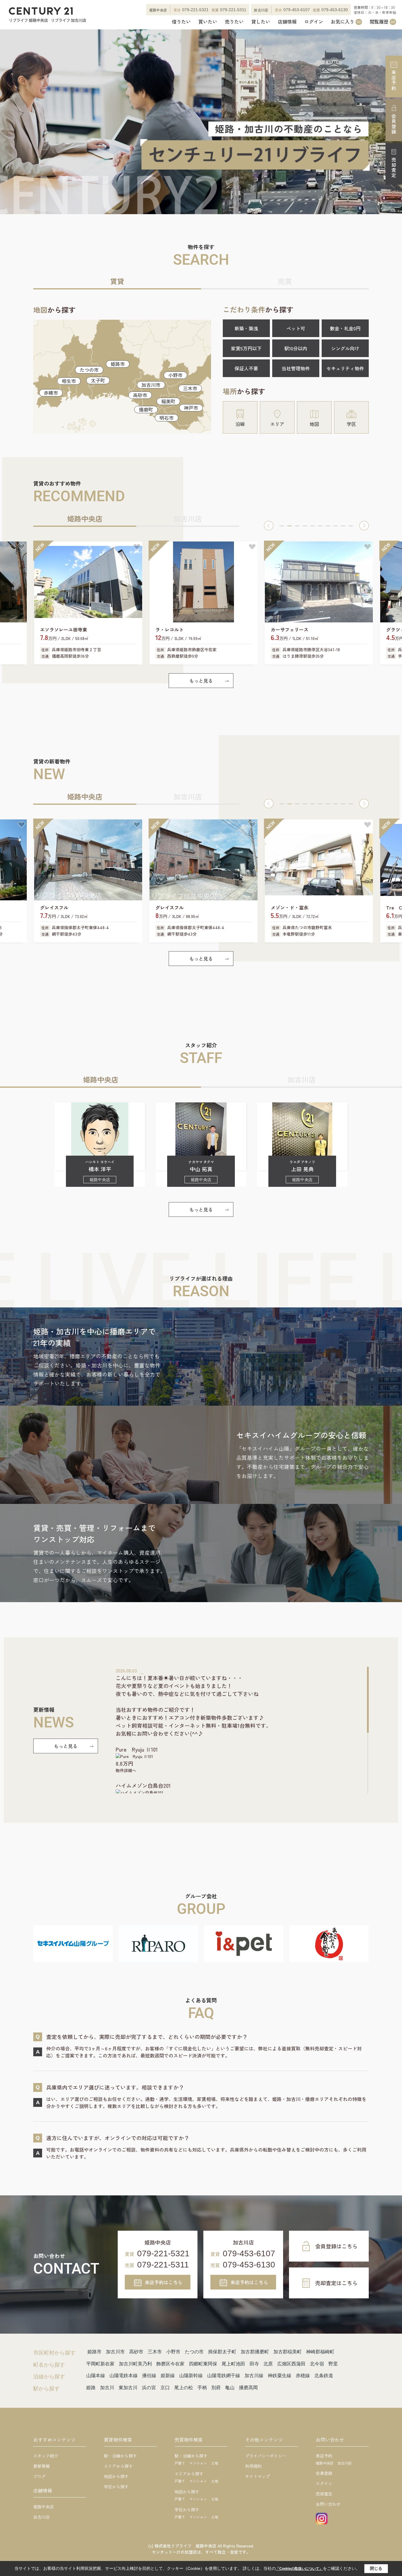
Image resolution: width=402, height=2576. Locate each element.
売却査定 (394, 168)
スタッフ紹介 (46, 2456)
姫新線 (168, 2376)
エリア (277, 424)
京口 (165, 2388)
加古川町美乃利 (135, 2364)
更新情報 (41, 2466)
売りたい (234, 22)
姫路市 (118, 364)
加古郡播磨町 (255, 2352)
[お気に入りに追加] (21, 547)
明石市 (167, 418)
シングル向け (345, 348)
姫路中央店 (44, 2507)
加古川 (107, 2388)
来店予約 (394, 80)
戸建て (180, 2463)
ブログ (39, 2476)
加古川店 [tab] (188, 518)
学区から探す (116, 2487)
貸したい (261, 22)
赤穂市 (51, 393)
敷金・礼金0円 (345, 328)
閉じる (376, 2568)
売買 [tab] (285, 281)
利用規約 (253, 2466)
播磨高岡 (248, 2388)
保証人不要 (246, 368)
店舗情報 (287, 22)
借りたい (181, 22)
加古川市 (151, 385)
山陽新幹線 (191, 2376)
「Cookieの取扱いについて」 (299, 2569)
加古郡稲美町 (288, 2352)
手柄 (202, 2388)
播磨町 (146, 409)
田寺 (254, 2364)
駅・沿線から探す (120, 2456)
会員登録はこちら (336, 2246)
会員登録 (394, 124)
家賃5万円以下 (246, 348)
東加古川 (128, 2388)
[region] (242, 1730)
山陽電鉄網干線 (224, 2376)
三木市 (190, 388)
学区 (351, 424)
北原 (268, 2364)
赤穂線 (303, 2376)
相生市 (69, 381)
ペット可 (296, 328)
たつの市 (89, 370)
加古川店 (41, 2517)
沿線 (240, 424)
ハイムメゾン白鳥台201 (143, 1785)
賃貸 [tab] (117, 281)
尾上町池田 (233, 2364)
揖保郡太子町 (222, 2352)
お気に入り (346, 22)
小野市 (175, 375)
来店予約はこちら (164, 2282)
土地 (215, 2463)
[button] (269, 526)
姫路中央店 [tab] (85, 518)
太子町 (98, 380)
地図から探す (116, 2476)
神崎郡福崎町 (320, 2352)
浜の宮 (149, 2388)
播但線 (149, 2376)
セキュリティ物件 (345, 368)
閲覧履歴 (382, 22)
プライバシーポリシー (266, 2456)
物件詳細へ (126, 1770)
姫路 (91, 2388)
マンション (198, 2463)
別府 (216, 2388)
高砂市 (140, 395)
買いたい (208, 22)
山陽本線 (96, 2376)
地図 (314, 424)
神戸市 (191, 408)
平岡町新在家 (100, 2364)
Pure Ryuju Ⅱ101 (137, 1749)
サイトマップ (258, 2476)
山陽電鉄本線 (124, 2376)
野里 (333, 2364)
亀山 (230, 2388)
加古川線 (254, 2376)
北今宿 (317, 2364)
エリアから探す (118, 2466)
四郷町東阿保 (203, 2364)
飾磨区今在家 (170, 2364)
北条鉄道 (324, 2376)
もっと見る (201, 681)
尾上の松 (184, 2388)
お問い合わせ (328, 2504)
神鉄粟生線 (280, 2376)
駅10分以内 (296, 348)
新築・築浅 (246, 328)
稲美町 (168, 401)
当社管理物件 (296, 368)
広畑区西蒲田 (291, 2364)
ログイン (314, 22)
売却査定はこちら (336, 2283)
